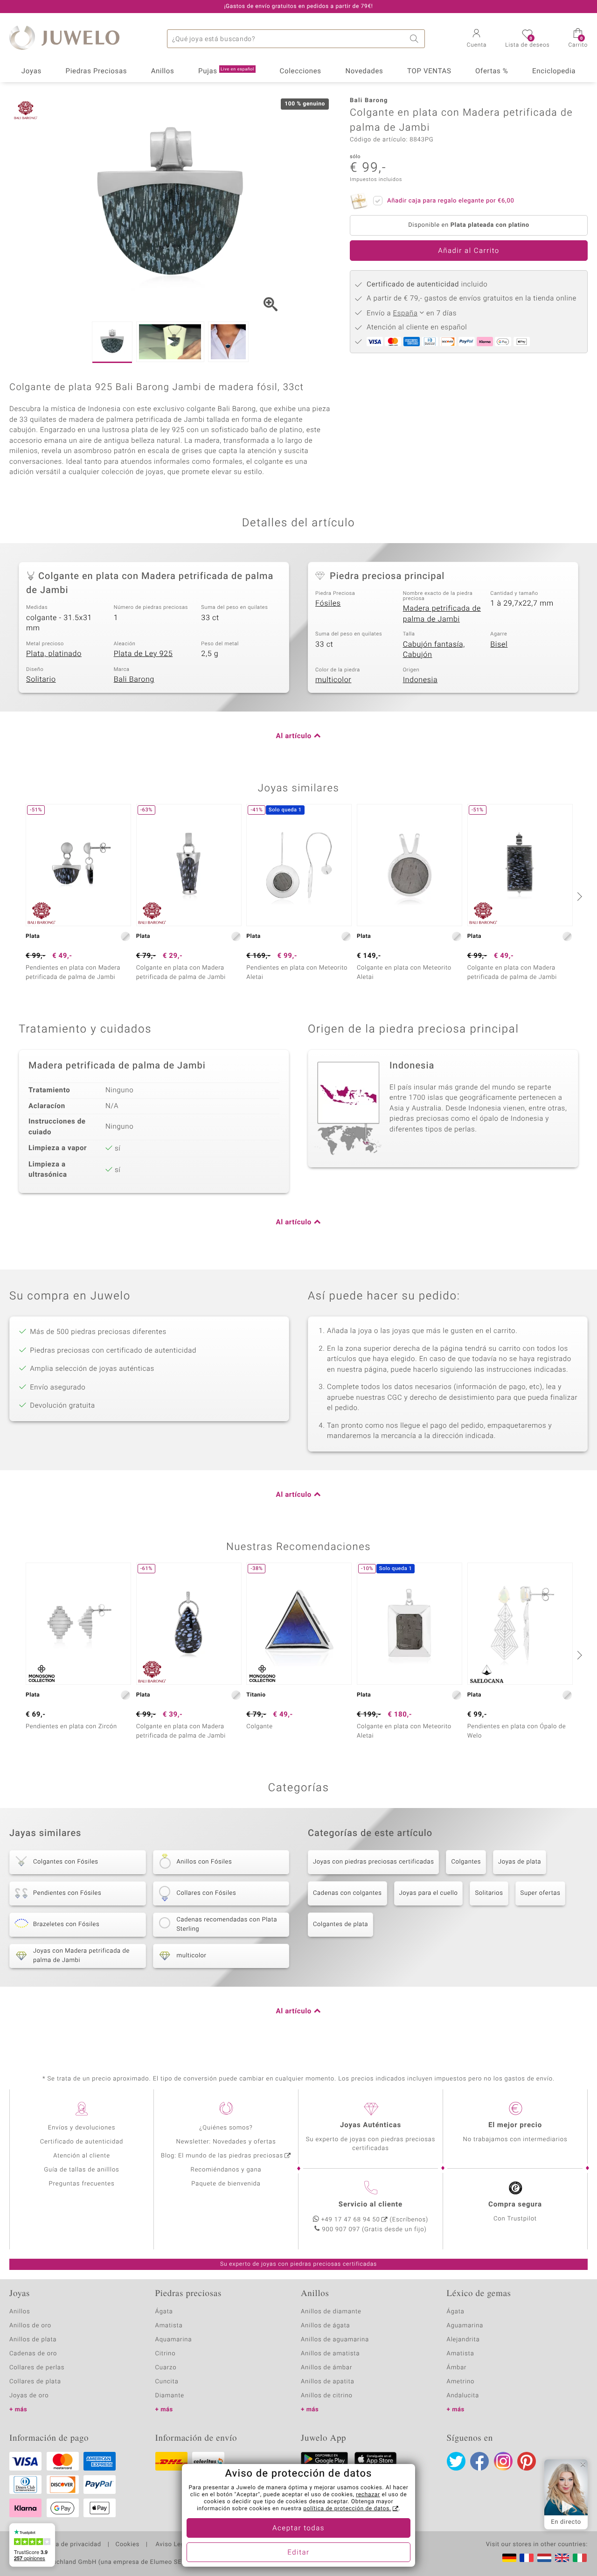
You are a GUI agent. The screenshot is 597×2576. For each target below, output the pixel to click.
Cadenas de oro (33, 2354)
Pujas (226, 71)
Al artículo (294, 736)
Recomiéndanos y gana (226, 2170)
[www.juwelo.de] (509, 2558)
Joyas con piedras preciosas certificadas (373, 1862)
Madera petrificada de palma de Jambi (442, 614)
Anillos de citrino (327, 2396)
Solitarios (489, 1893)
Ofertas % (492, 71)
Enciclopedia (554, 71)
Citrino (166, 2354)
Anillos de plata (33, 2340)
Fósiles (328, 603)
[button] (477, 39)
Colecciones (301, 71)
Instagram (503, 2461)
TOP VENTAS (429, 71)
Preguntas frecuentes (82, 2184)
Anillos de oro (30, 2326)
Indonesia (420, 680)
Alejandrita (463, 2340)
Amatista (169, 2326)
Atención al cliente (82, 2156)
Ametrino (461, 2382)
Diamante (170, 2396)
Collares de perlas (37, 2368)
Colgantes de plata (340, 1924)
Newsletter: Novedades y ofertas (226, 2142)
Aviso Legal (172, 2545)
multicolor (333, 680)
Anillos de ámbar (326, 2368)
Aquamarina (174, 2340)
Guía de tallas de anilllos (81, 2170)
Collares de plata (35, 2382)
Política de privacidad (69, 2545)
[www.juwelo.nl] (544, 2558)
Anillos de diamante (331, 2312)
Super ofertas (541, 1893)
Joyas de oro (29, 2396)
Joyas (31, 71)
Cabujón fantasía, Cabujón (434, 650)
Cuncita (167, 2382)
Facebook (479, 2461)
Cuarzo (166, 2368)
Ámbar (457, 2368)
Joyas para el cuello (429, 1893)
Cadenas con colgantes (347, 1893)
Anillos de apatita (328, 2382)
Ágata (164, 2312)
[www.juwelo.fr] (527, 2558)
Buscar (416, 39)
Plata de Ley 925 (143, 654)
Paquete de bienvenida (226, 2184)
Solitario (41, 679)
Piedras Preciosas (97, 71)
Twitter (456, 2461)
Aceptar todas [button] (298, 2528)
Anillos (163, 71)
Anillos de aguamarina (335, 2340)
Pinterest (527, 2461)
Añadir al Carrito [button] (469, 251)
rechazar (368, 2495)
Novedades (364, 71)
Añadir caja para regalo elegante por (451, 201)
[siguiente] (578, 896)
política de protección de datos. (347, 2509)
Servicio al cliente (371, 2205)
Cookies (128, 2545)
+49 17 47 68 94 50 (351, 2220)
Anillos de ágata (326, 2326)
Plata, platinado (54, 654)
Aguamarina (465, 2326)
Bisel (499, 644)
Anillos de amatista (330, 2354)
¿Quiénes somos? (226, 2128)
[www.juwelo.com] (562, 2558)
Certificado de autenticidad (82, 2142)
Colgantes (466, 1862)
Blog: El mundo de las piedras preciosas (222, 2156)
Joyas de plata (520, 1862)
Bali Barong (134, 679)
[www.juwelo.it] (580, 2558)
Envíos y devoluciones (82, 2128)
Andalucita (463, 2396)
